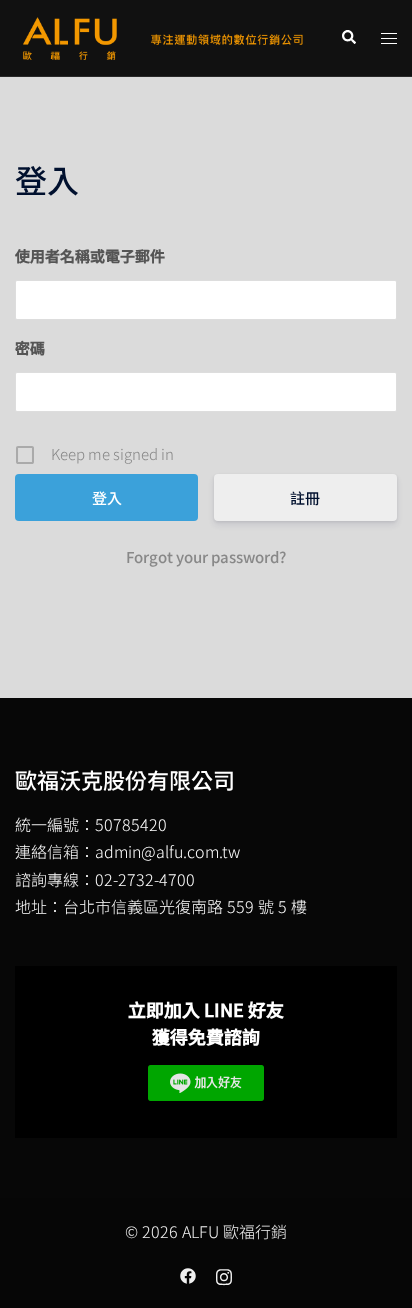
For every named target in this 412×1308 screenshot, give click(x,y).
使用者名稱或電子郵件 (90, 255)
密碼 (30, 347)
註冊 (305, 497)
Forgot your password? (206, 556)
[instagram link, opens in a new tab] (224, 1273)
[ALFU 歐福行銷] (162, 35)
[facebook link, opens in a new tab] (188, 1273)
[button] (348, 37)
